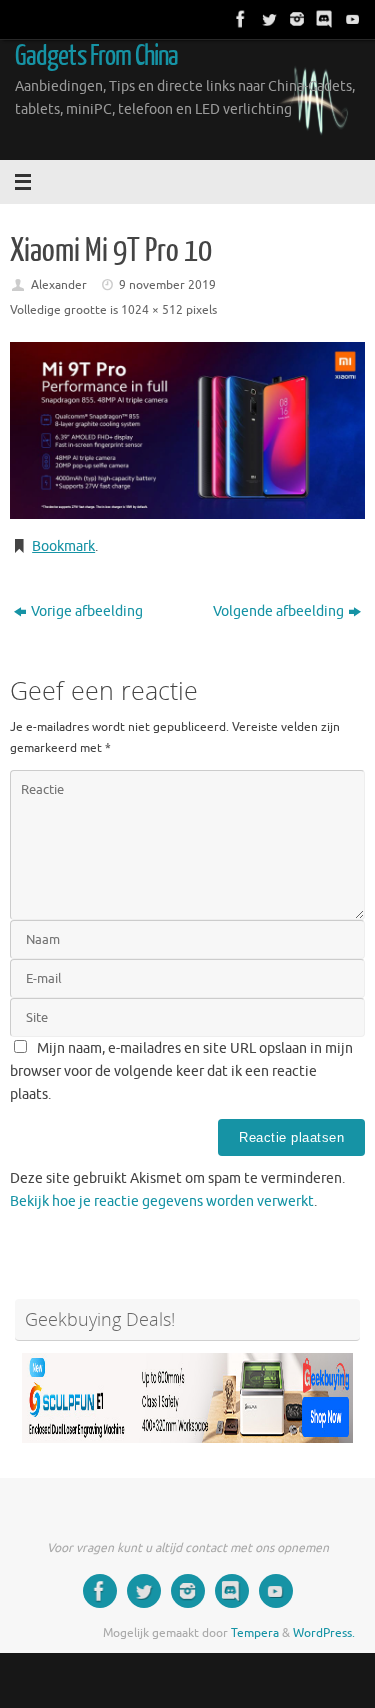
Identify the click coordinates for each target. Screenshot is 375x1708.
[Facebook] (239, 19)
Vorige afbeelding (87, 611)
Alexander (59, 285)
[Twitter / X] (267, 19)
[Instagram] (295, 19)
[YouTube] (351, 19)
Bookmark (63, 546)
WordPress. (324, 1633)
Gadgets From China (97, 56)
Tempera (255, 1633)
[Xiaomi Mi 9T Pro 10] (187, 431)
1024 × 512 (152, 310)
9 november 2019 (167, 285)
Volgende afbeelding (278, 611)
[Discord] (323, 19)
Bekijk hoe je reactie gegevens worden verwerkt (162, 1201)
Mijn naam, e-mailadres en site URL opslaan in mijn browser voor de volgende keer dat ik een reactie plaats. (181, 1071)
